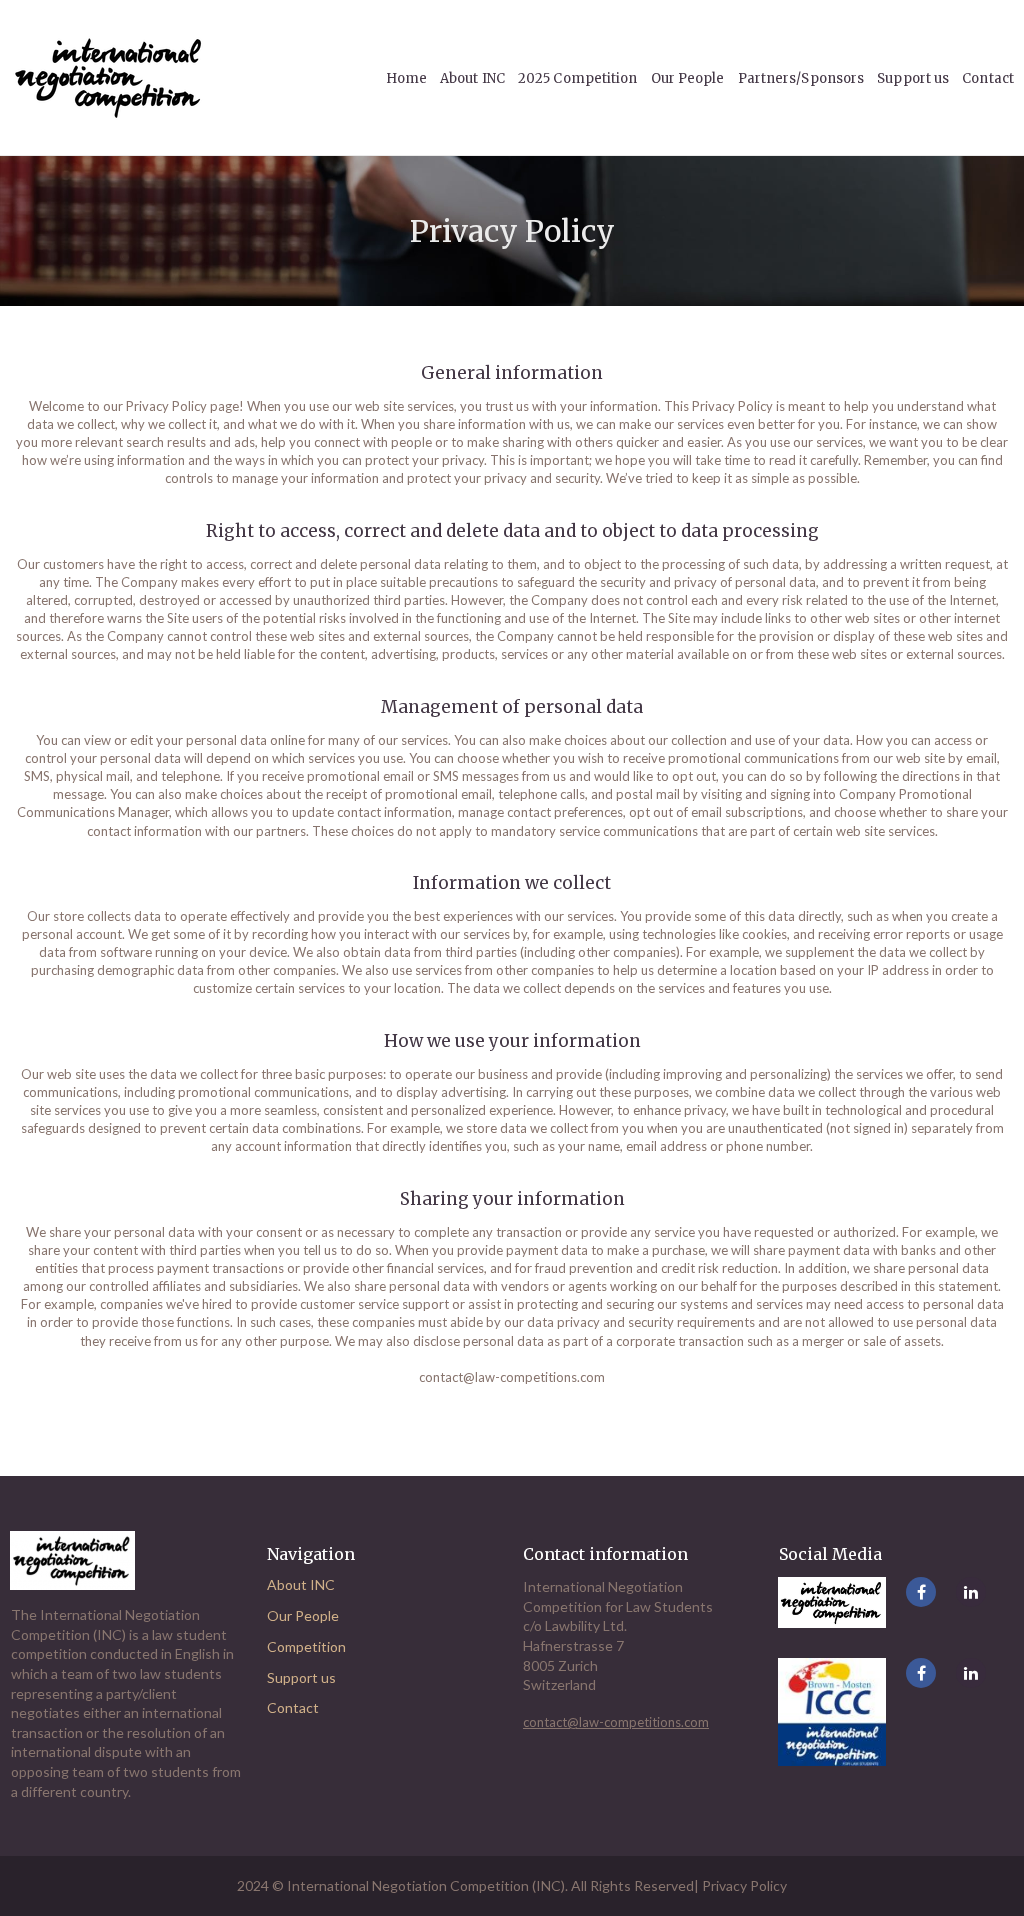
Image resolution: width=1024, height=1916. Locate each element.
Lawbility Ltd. (586, 1625)
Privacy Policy (744, 1885)
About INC (301, 1584)
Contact (988, 78)
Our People (303, 1615)
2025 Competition (578, 78)
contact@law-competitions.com (512, 1377)
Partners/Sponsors (801, 78)
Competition (306, 1646)
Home (406, 78)
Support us (913, 78)
